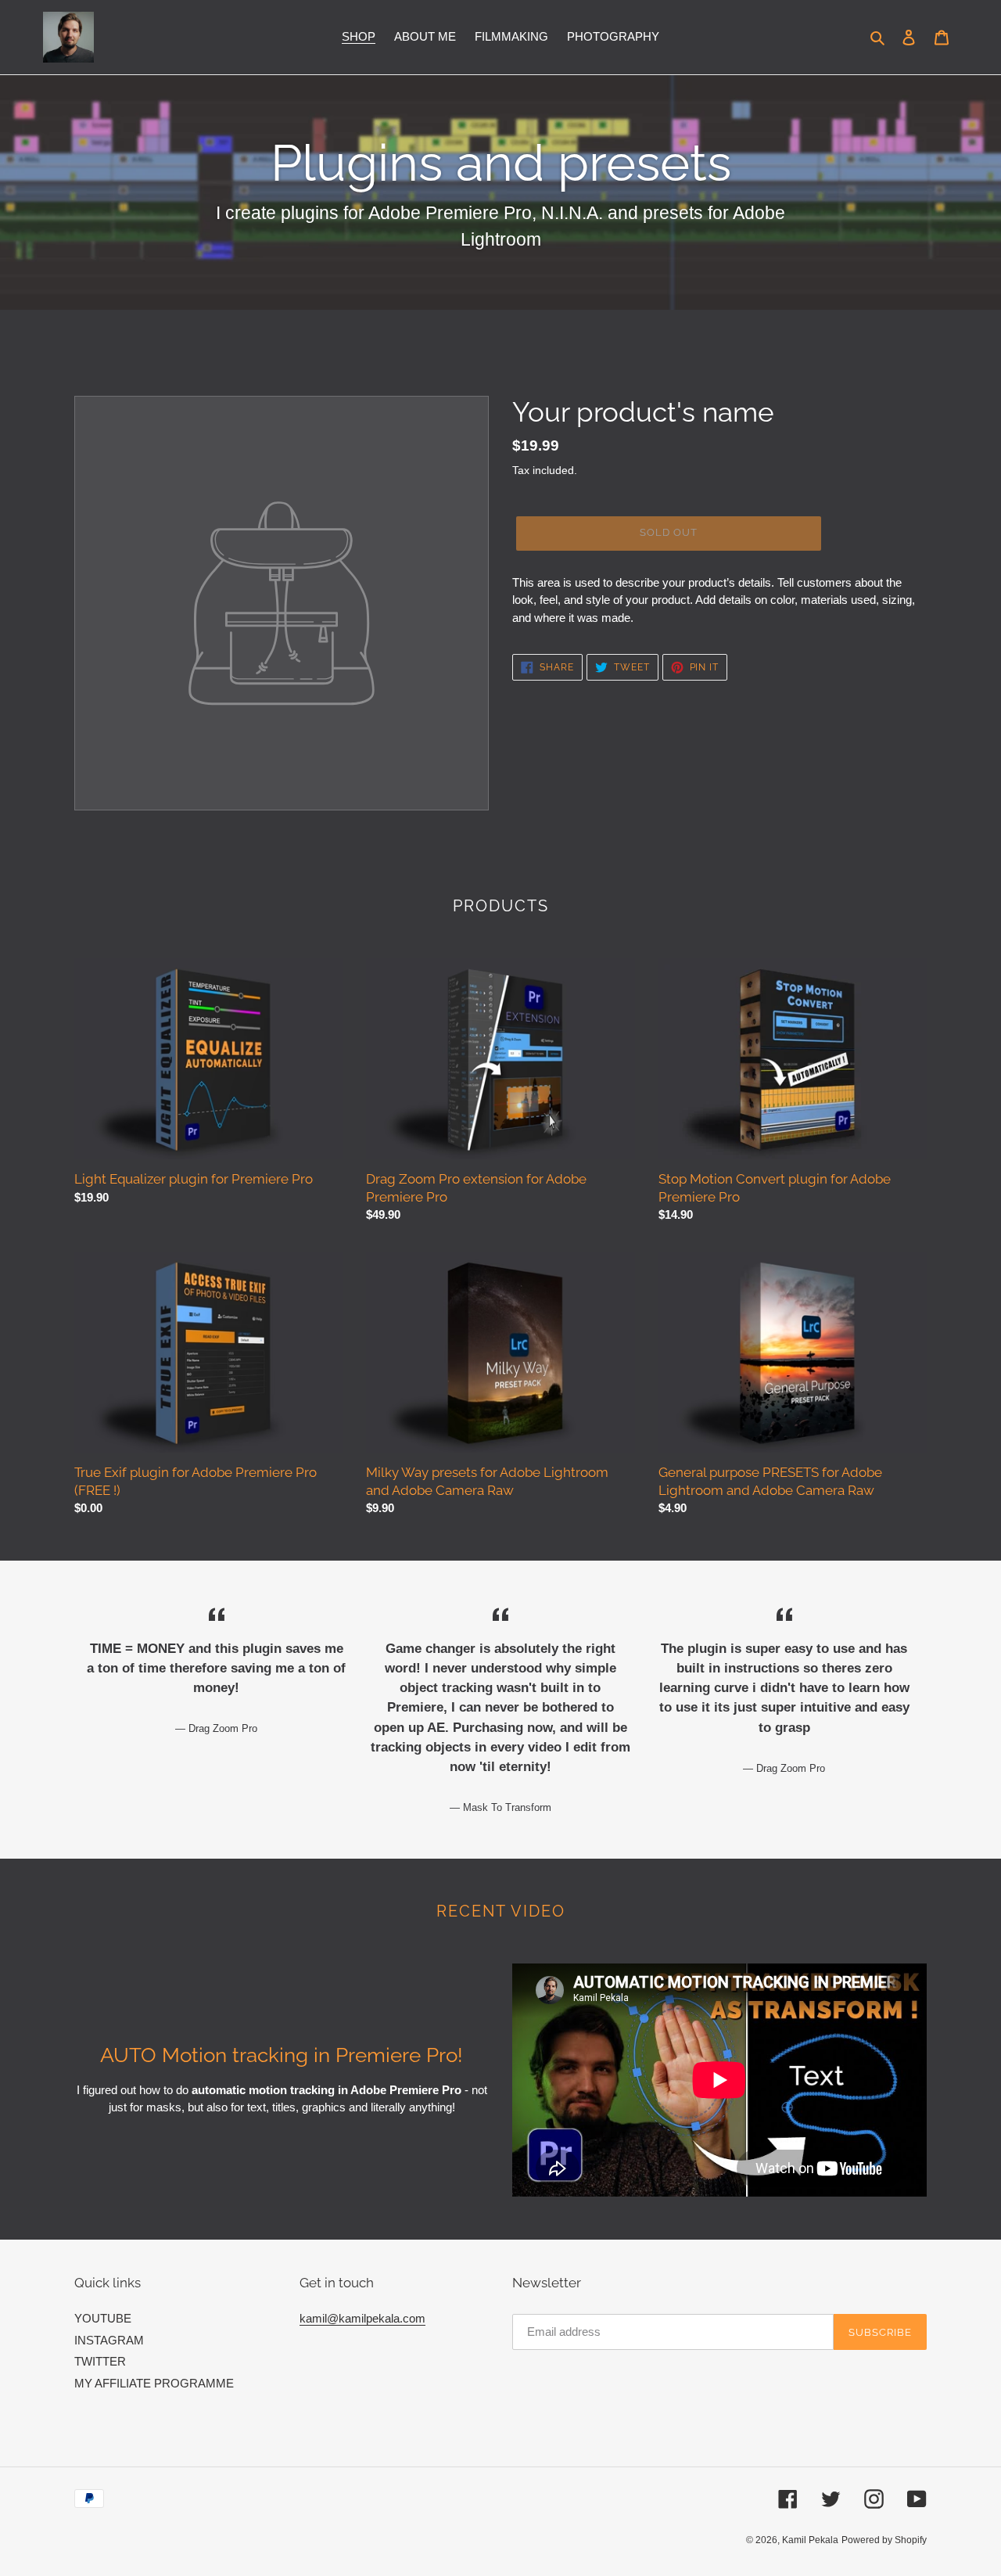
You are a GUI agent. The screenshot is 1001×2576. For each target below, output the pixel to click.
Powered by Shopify (884, 2540)
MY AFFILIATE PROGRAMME (154, 2383)
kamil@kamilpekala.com (362, 2318)
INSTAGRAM (109, 2340)
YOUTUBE (103, 2318)
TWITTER (100, 2361)
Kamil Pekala (810, 2540)
